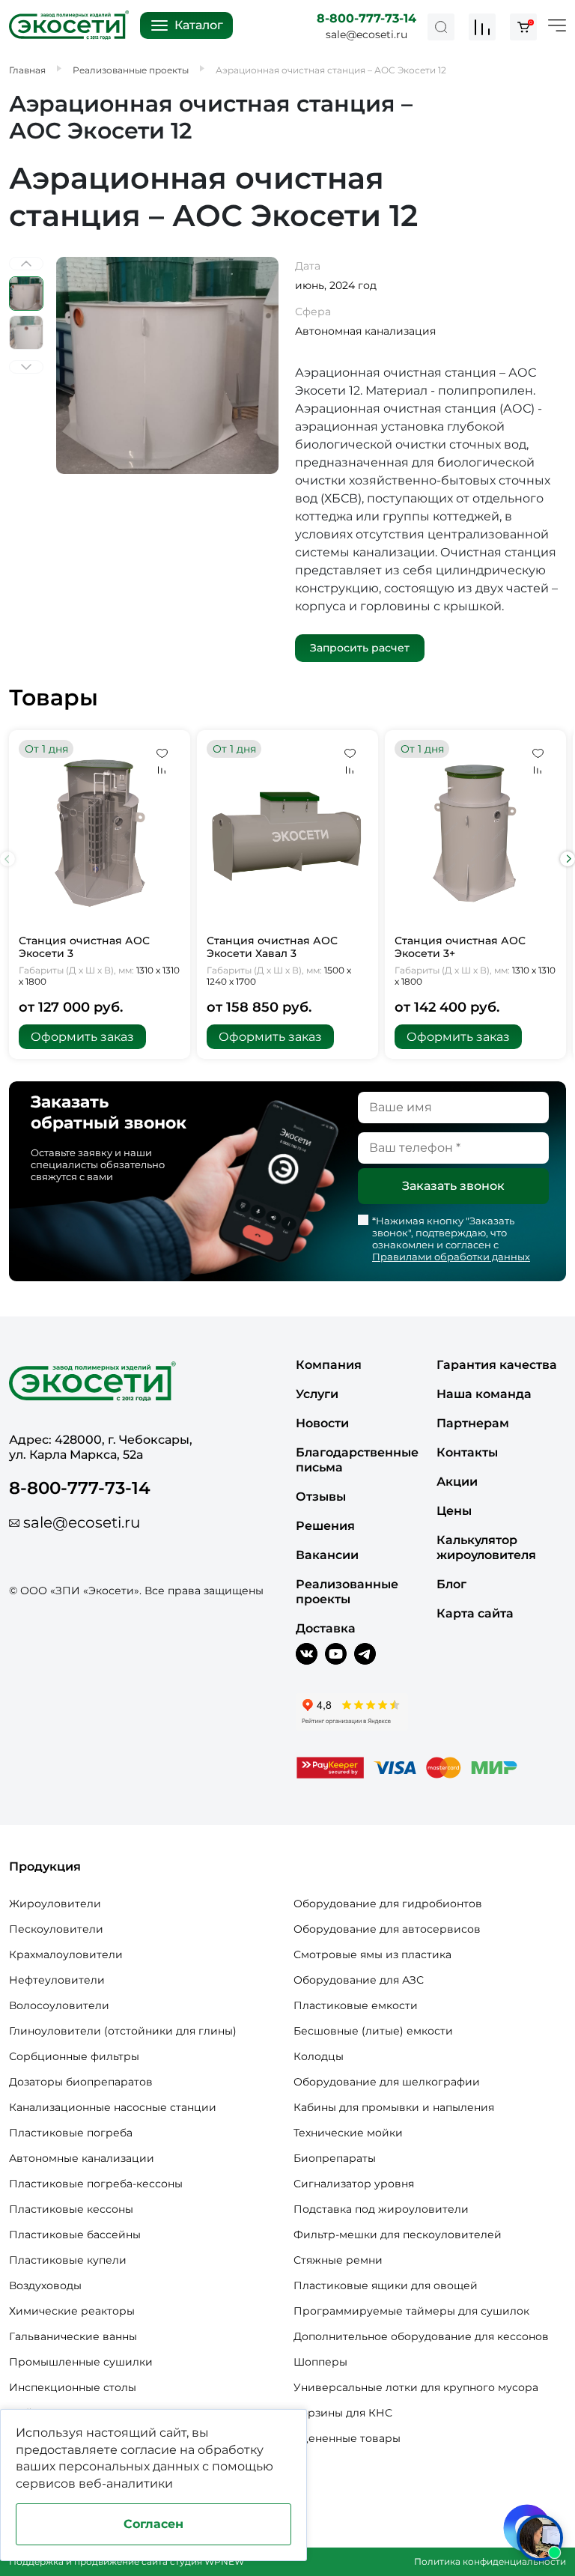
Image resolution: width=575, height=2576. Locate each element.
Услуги (317, 1394)
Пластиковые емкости (356, 2005)
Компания (329, 1365)
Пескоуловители (56, 1929)
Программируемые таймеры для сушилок (411, 2311)
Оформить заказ (82, 1037)
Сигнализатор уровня (354, 2184)
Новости (322, 1423)
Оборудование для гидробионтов (388, 1904)
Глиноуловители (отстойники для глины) (123, 2031)
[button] (568, 859)
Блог (451, 1584)
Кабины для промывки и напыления (394, 2107)
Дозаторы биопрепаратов (81, 2082)
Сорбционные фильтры (74, 2056)
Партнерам (473, 1423)
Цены (454, 1511)
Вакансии (327, 1555)
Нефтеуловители (57, 1980)
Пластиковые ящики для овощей (386, 2285)
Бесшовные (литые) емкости (373, 2031)
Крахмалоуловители (66, 1954)
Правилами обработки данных (451, 1257)
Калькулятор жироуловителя (486, 1547)
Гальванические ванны (73, 2336)
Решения (325, 1526)
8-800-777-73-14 (366, 18)
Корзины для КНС (343, 2413)
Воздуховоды (45, 2285)
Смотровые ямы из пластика (372, 1954)
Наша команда (484, 1394)
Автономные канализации (82, 2158)
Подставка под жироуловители (381, 2209)
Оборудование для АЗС (359, 1980)
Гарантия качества (497, 1365)
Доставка (326, 1628)
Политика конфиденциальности (490, 2561)
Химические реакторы (72, 2311)
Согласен (153, 2524)
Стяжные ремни (338, 2260)
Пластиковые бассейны (75, 2235)
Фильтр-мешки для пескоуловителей (398, 2235)
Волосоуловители (59, 2005)
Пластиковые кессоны (71, 2209)
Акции (457, 1482)
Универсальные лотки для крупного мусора (416, 2387)
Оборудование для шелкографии (387, 2082)
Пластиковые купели (68, 2260)
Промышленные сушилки (81, 2362)
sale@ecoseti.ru (366, 34)
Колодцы (319, 2056)
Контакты (467, 1452)
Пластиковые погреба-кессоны (96, 2184)
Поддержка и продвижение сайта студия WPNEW (127, 2561)
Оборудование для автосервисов (387, 1929)
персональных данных (129, 2466)
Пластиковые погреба (71, 2133)
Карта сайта (475, 1613)
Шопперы (320, 2362)
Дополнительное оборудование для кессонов (421, 2336)
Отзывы (321, 1497)
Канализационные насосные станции (113, 2107)
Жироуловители (55, 1904)
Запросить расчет (360, 648)
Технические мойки (348, 2133)
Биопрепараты (335, 2158)
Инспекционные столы (73, 2387)
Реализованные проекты (347, 1592)
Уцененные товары (347, 2438)
